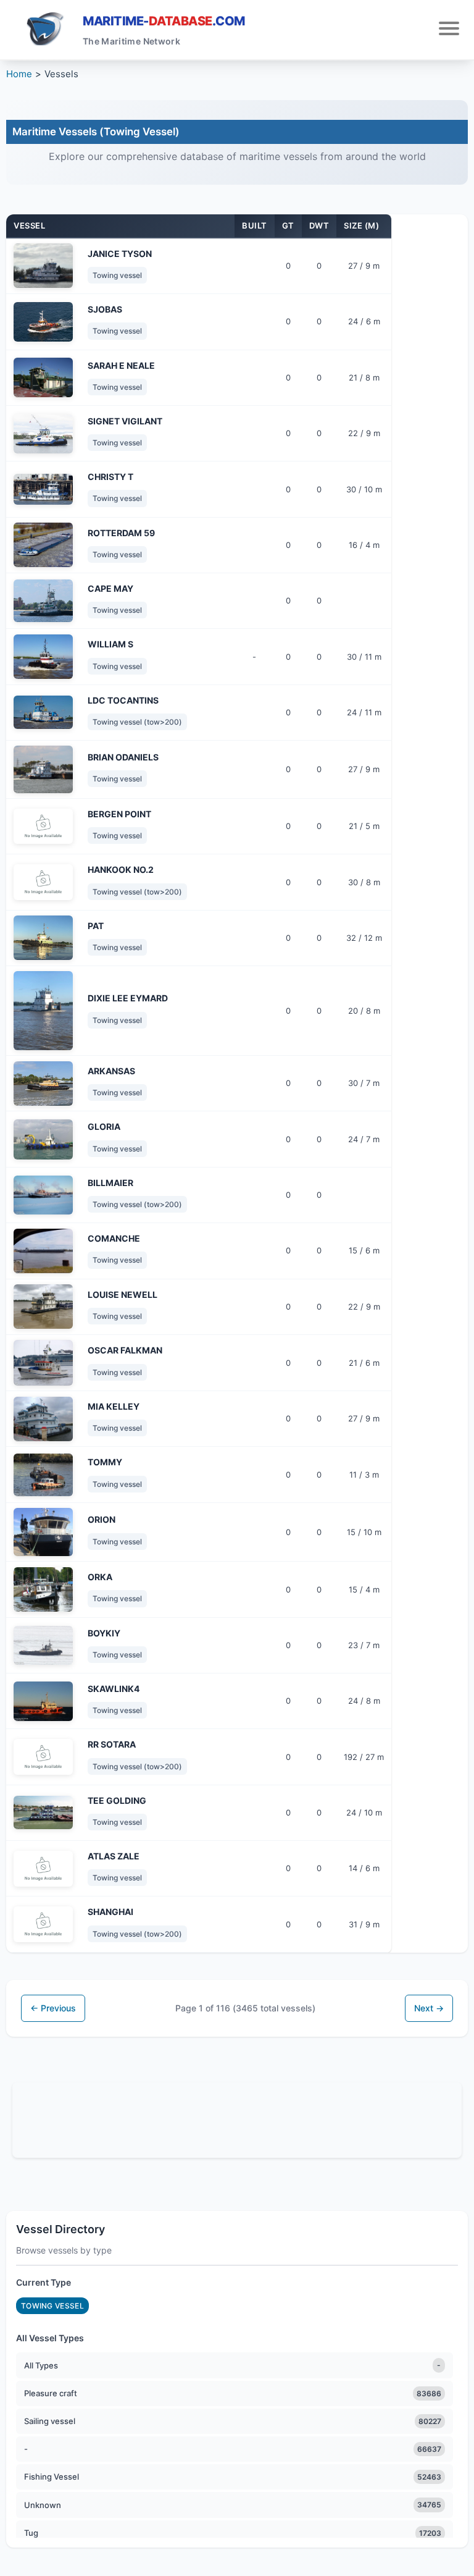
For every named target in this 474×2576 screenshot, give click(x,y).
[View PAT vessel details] (43, 938)
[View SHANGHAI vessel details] (43, 1924)
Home (19, 74)
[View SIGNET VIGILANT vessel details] (43, 434)
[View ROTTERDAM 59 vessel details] (43, 545)
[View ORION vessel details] (43, 1532)
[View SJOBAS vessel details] (43, 322)
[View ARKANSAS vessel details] (43, 1084)
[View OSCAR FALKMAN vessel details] (43, 1363)
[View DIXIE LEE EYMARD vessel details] (43, 1011)
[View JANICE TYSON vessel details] (43, 266)
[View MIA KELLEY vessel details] (43, 1419)
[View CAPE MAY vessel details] (43, 601)
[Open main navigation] (449, 30)
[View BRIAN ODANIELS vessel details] (43, 769)
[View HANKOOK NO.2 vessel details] (43, 882)
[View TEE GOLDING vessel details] (43, 1812)
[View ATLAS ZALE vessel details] (43, 1869)
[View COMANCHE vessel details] (43, 1251)
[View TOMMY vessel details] (43, 1475)
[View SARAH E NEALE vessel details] (43, 377)
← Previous (53, 2008)
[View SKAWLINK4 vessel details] (43, 1701)
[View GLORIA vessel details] (43, 1139)
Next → (429, 2008)
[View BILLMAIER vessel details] (43, 1195)
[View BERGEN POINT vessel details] (43, 827)
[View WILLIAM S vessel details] (43, 657)
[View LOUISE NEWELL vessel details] (43, 1307)
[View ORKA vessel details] (43, 1589)
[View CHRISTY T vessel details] (43, 489)
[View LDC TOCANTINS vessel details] (43, 712)
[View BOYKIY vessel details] (43, 1645)
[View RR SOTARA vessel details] (43, 1757)
